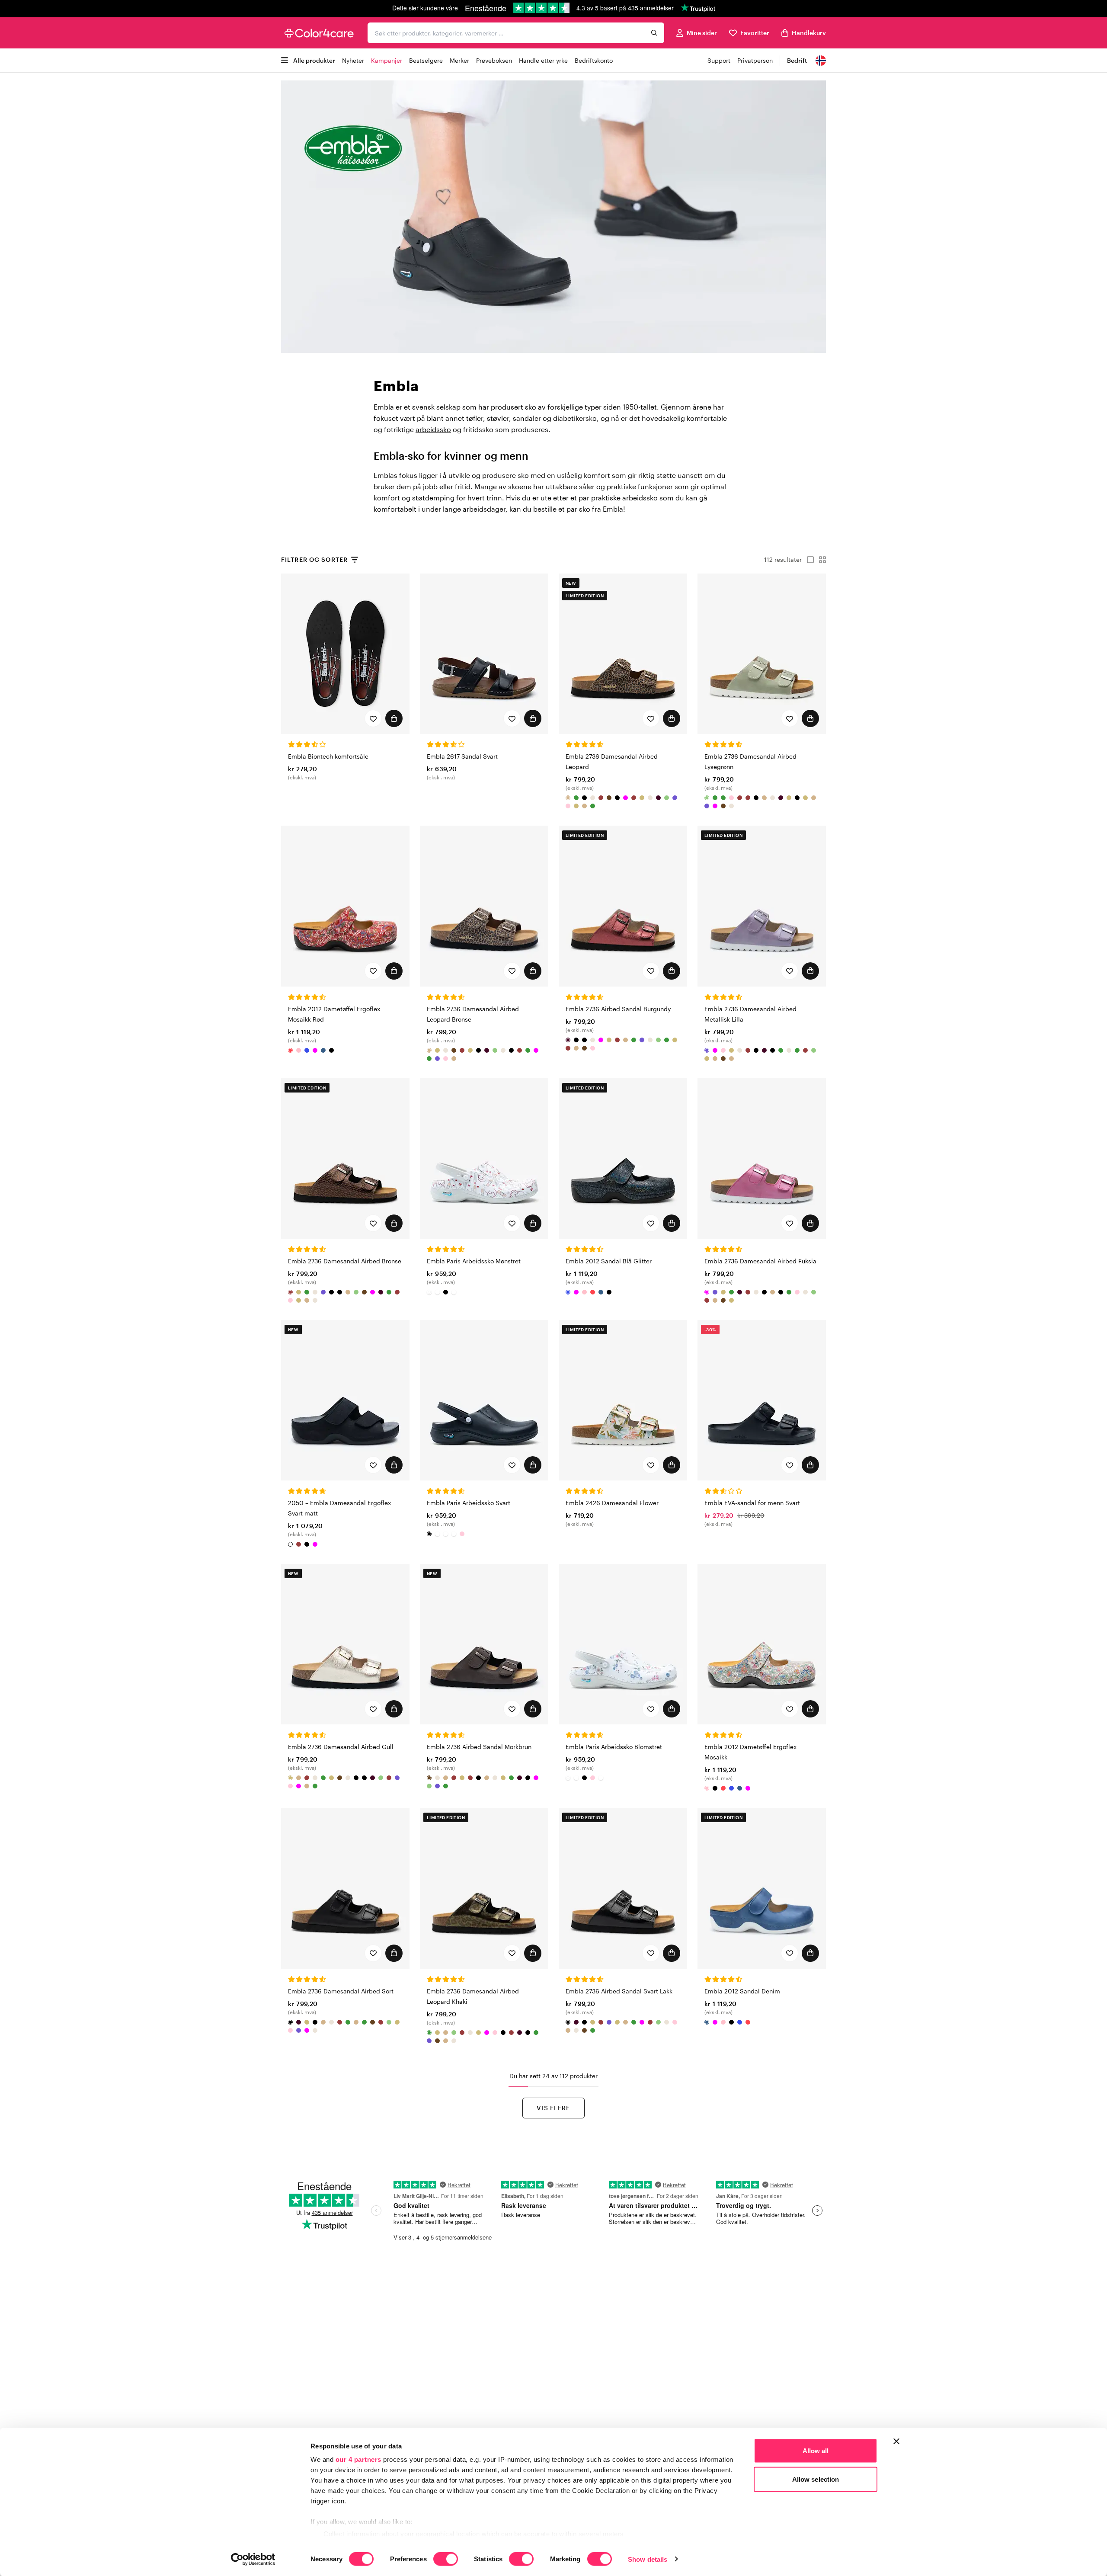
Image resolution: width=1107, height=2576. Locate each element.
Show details (648, 2559)
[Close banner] (896, 2441)
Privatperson (755, 60)
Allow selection (816, 2479)
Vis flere (553, 2108)
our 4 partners (358, 2459)
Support (719, 60)
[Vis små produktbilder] (820, 560)
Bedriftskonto (594, 60)
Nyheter (353, 60)
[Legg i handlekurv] (394, 718)
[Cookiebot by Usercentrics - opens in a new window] (253, 2559)
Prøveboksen (494, 60)
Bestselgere (426, 60)
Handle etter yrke (543, 60)
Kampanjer (387, 60)
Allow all (816, 2451)
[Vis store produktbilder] (808, 560)
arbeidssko (433, 429)
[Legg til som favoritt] (373, 718)
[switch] (446, 2560)
